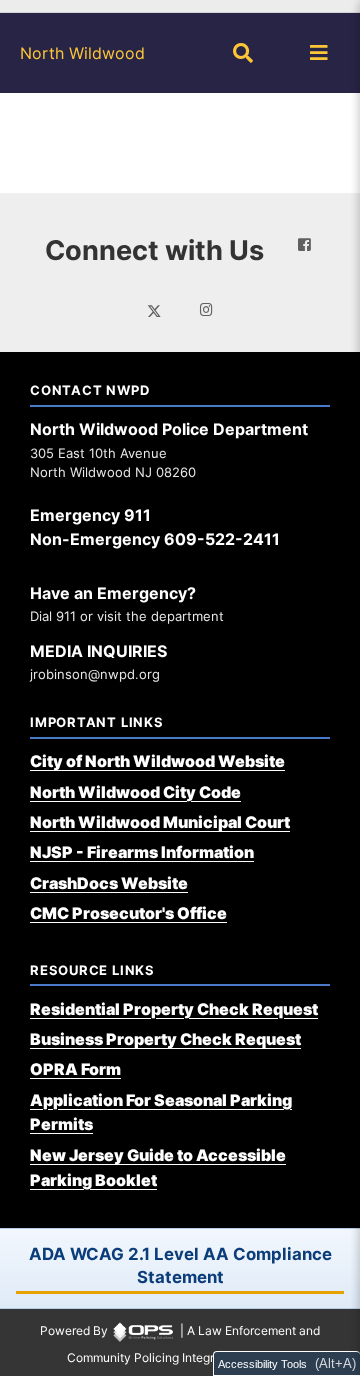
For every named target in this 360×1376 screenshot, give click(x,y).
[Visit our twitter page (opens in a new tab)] (154, 309)
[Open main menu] (319, 53)
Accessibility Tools (262, 1364)
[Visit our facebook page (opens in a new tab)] (304, 245)
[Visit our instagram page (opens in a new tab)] (206, 310)
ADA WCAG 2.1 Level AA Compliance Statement (180, 1265)
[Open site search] (243, 53)
